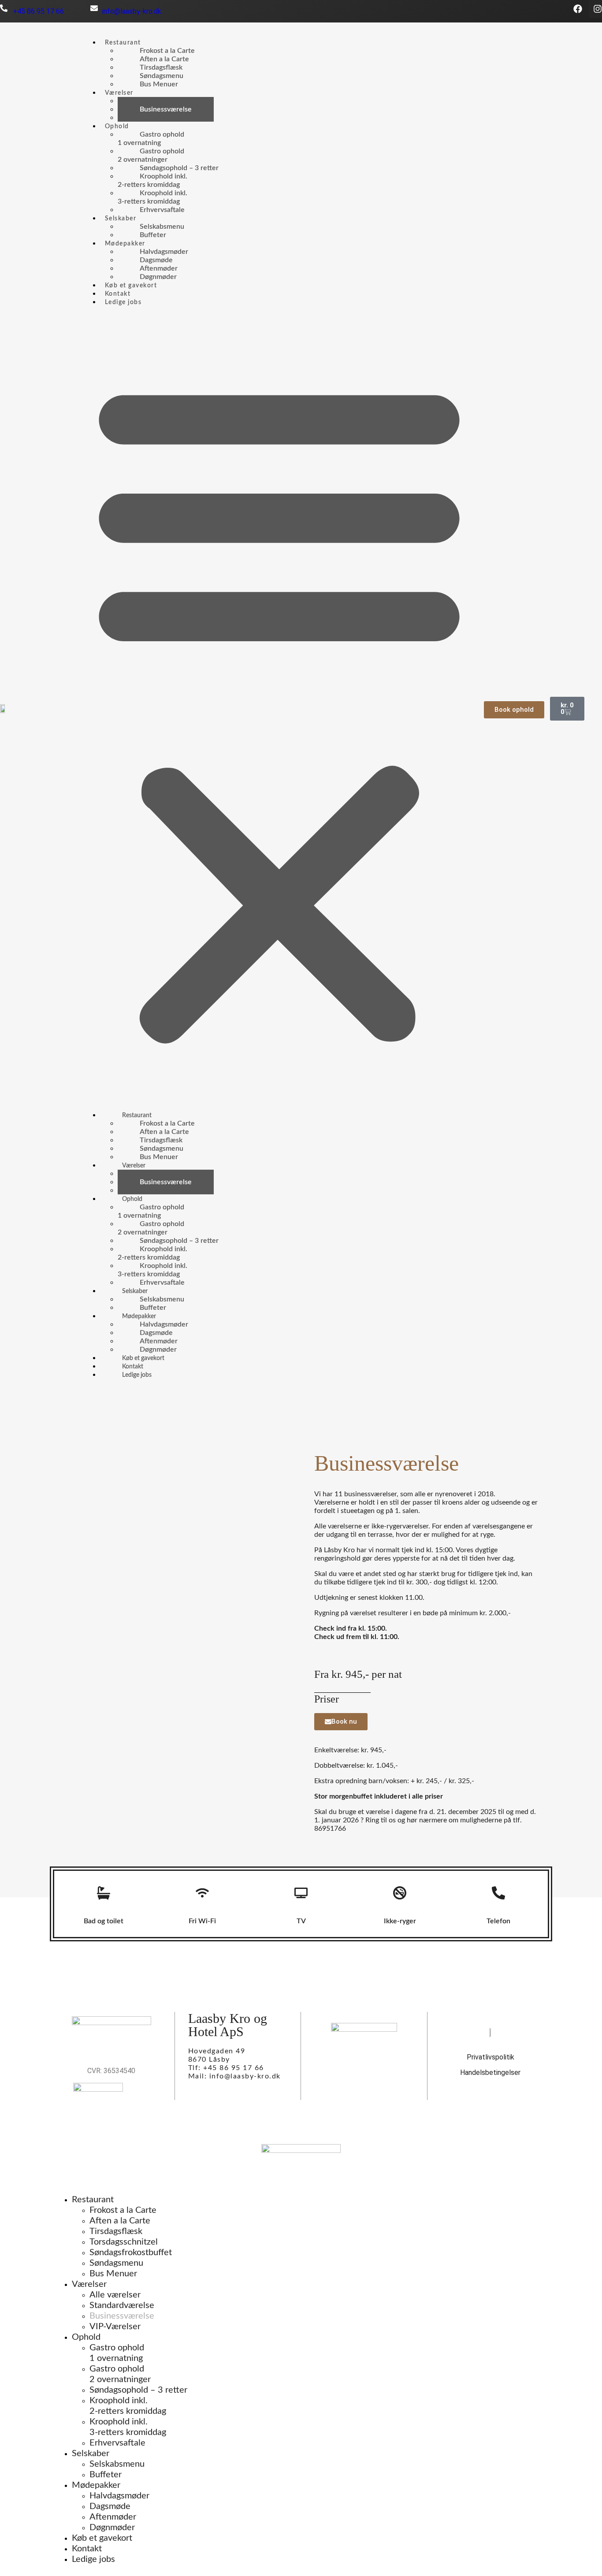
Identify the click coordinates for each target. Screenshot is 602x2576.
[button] (279, 709)
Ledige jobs (123, 302)
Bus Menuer (159, 84)
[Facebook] (578, 9)
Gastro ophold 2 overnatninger (120, 2374)
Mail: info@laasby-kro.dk (234, 2076)
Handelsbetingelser (490, 2072)
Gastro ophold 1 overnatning (117, 2353)
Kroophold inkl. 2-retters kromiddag (128, 2406)
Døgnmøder (158, 277)
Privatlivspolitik (491, 2057)
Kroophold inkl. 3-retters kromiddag (128, 2427)
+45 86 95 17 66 (36, 11)
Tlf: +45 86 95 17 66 (226, 2068)
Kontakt (118, 294)
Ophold (117, 126)
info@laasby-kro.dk (132, 11)
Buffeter (153, 235)
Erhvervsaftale (162, 210)
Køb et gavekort (131, 286)
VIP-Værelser (161, 118)
